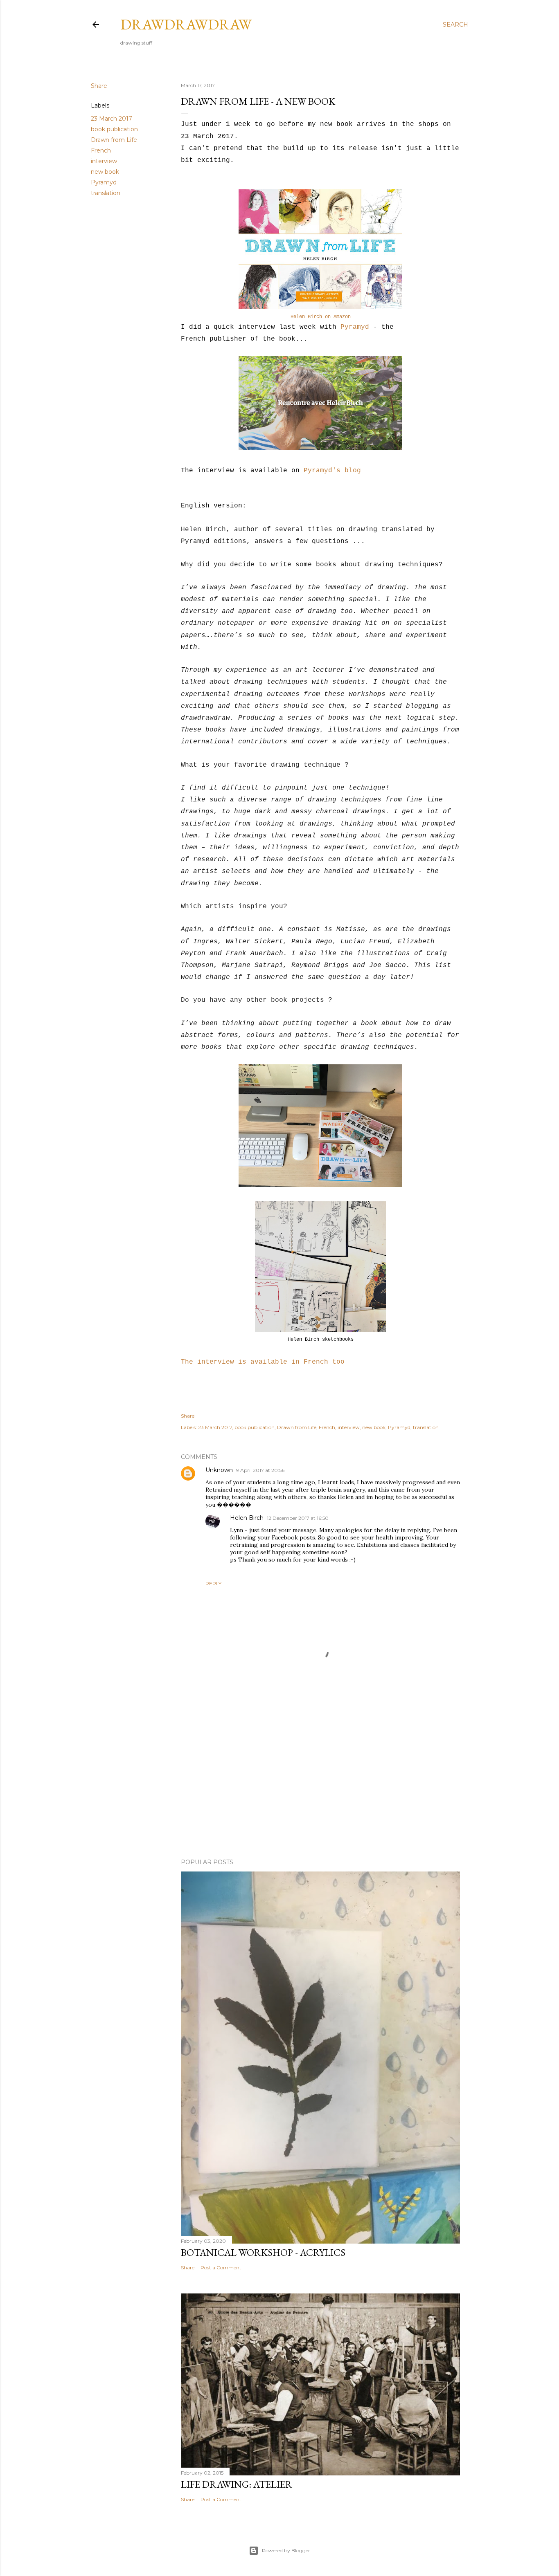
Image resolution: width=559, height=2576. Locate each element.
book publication (114, 129)
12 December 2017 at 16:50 (298, 1518)
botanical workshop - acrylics (263, 2252)
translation (106, 193)
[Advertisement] (320, 1781)
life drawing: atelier (237, 2484)
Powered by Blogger (286, 2550)
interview (104, 161)
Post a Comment (221, 2267)
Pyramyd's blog (332, 471)
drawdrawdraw (186, 24)
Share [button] (99, 86)
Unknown (219, 1470)
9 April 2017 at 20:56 (260, 1470)
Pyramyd (104, 182)
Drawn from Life (114, 140)
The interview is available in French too (263, 1362)
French (101, 150)
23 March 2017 (112, 119)
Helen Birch (247, 1518)
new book (105, 172)
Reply (213, 1583)
